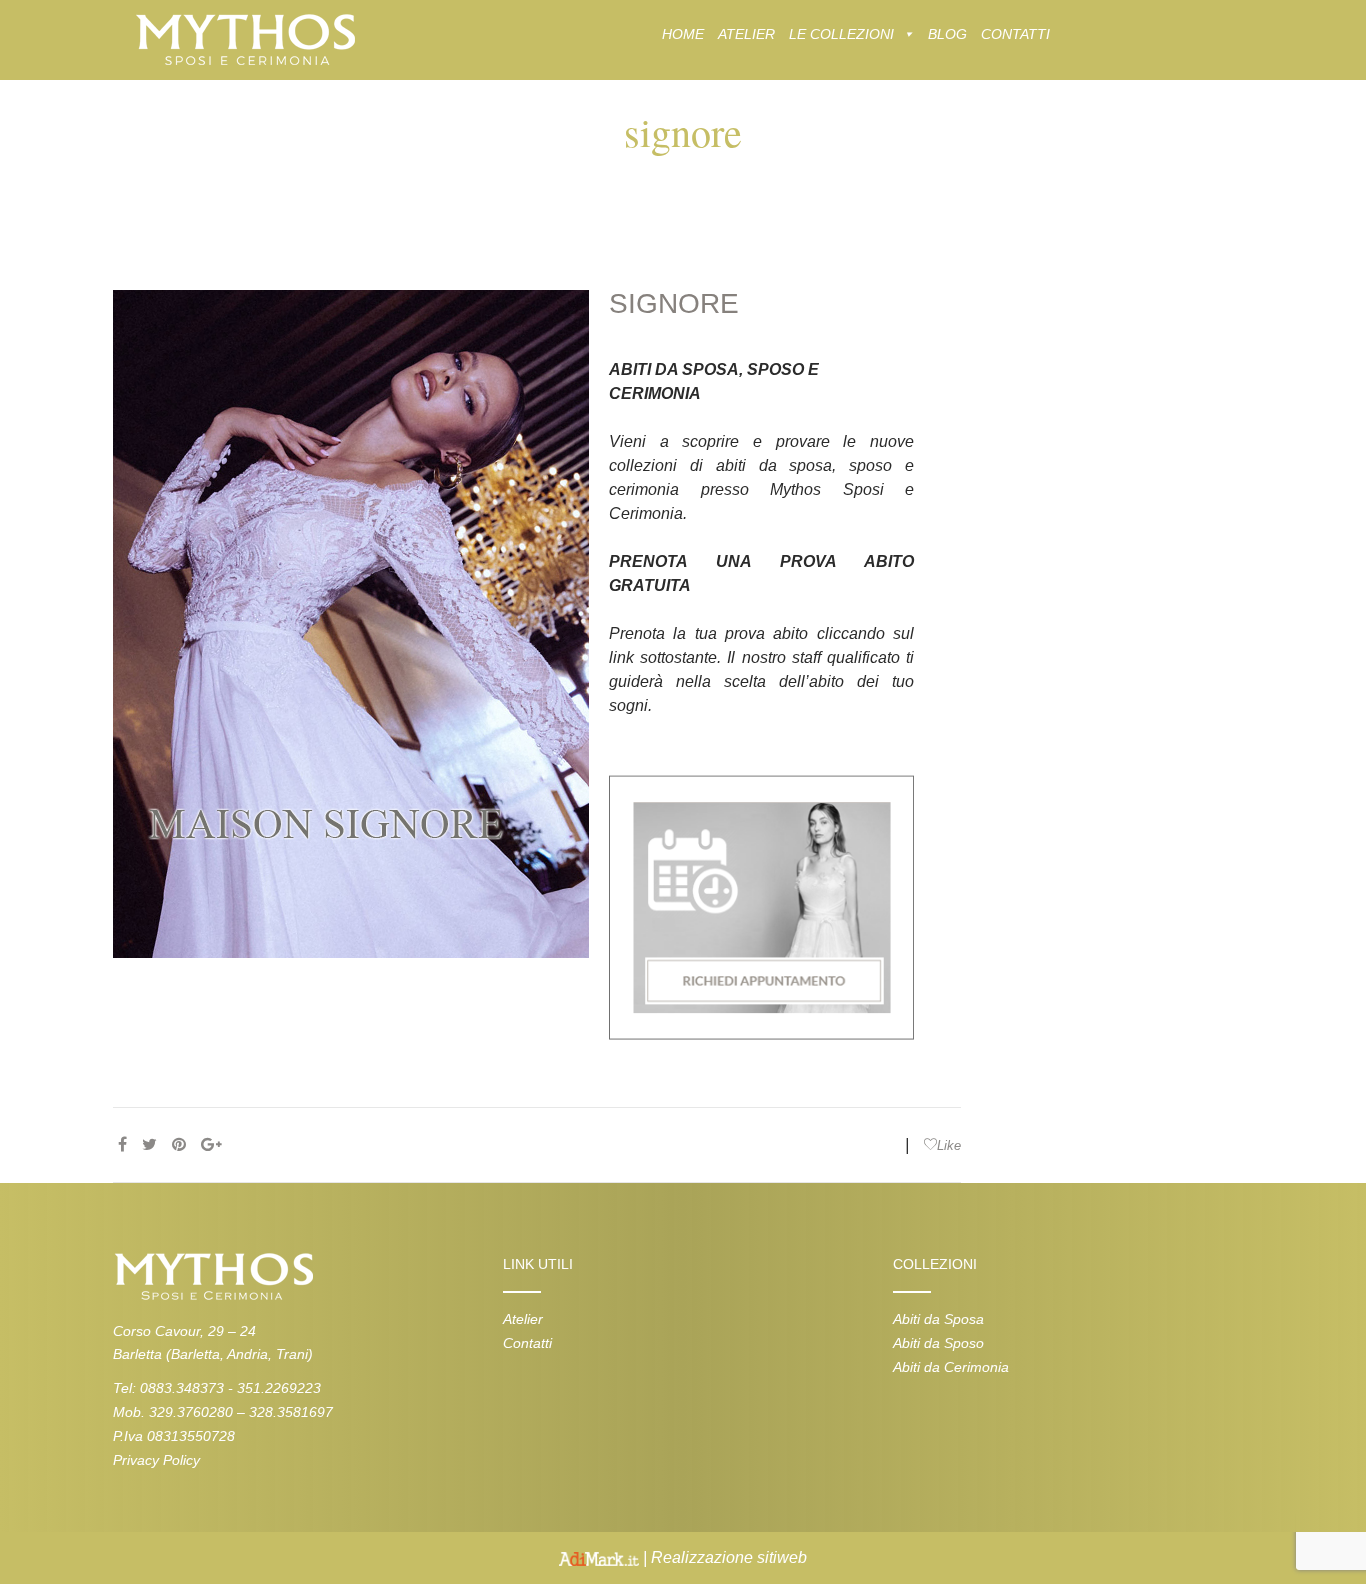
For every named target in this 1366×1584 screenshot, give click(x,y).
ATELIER (746, 34)
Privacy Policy (156, 1460)
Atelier (523, 1319)
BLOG (947, 34)
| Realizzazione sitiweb (723, 1557)
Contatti (527, 1343)
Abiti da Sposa (938, 1319)
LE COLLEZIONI (841, 34)
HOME (683, 34)
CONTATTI (1015, 34)
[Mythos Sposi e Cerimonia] (244, 38)
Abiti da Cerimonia (951, 1367)
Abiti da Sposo (938, 1343)
